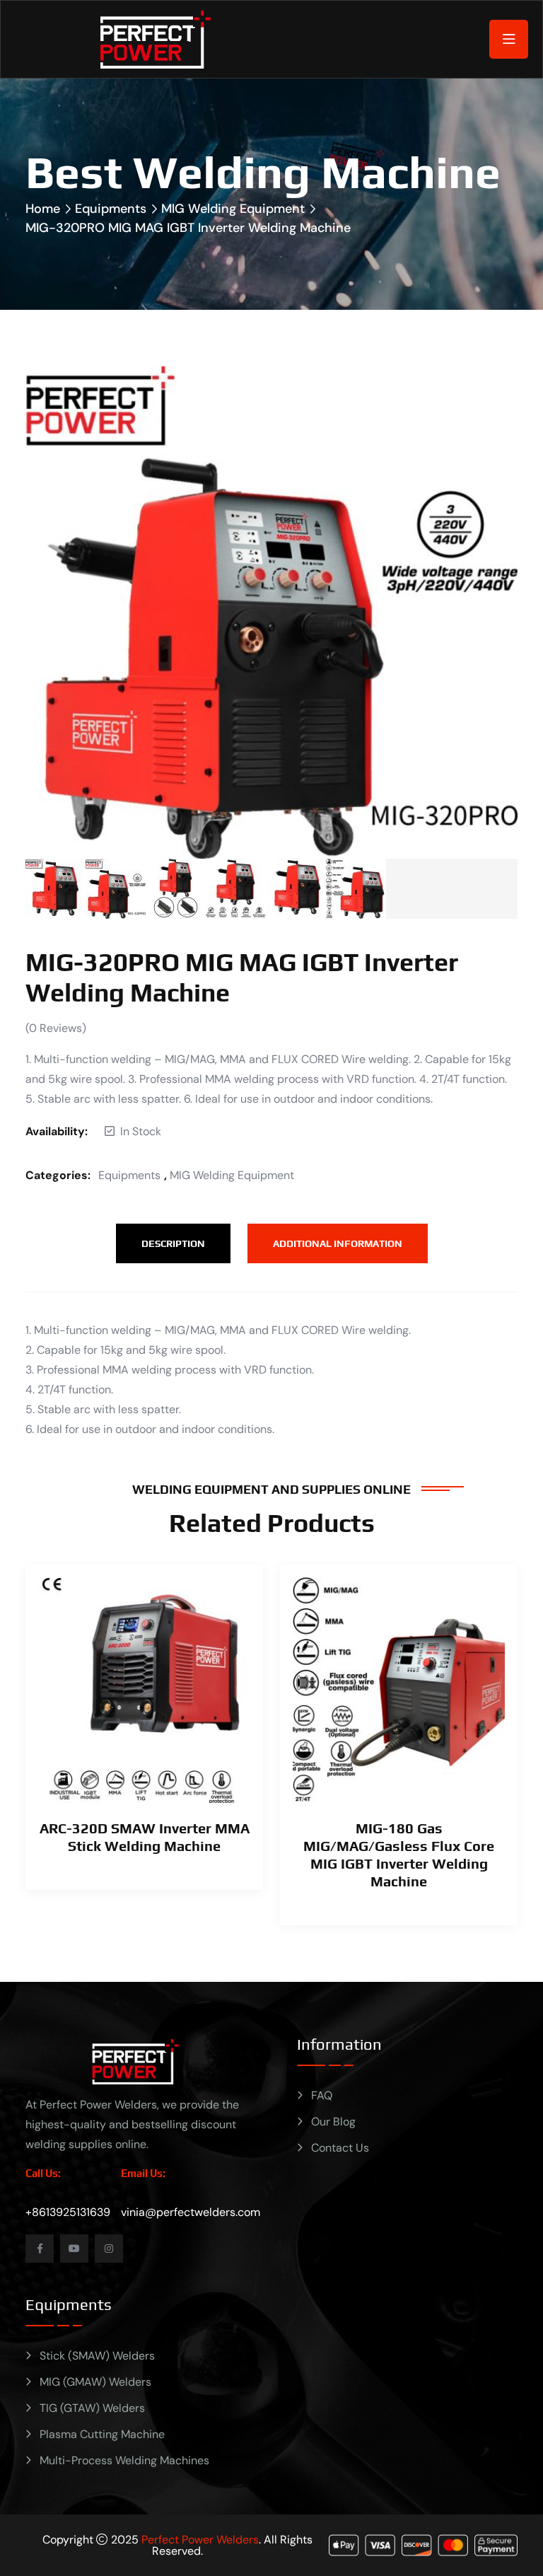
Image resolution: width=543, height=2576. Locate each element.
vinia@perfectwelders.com (191, 2212)
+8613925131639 (68, 2212)
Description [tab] (173, 1243)
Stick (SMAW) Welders (97, 2356)
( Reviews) (56, 1028)
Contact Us (340, 2148)
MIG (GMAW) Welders (95, 2382)
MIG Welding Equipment (233, 209)
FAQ (322, 2095)
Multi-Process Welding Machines (124, 2460)
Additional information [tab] (338, 1243)
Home (43, 209)
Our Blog (333, 2122)
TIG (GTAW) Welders (92, 2408)
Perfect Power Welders (200, 2540)
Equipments (111, 209)
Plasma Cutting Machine (102, 2434)
